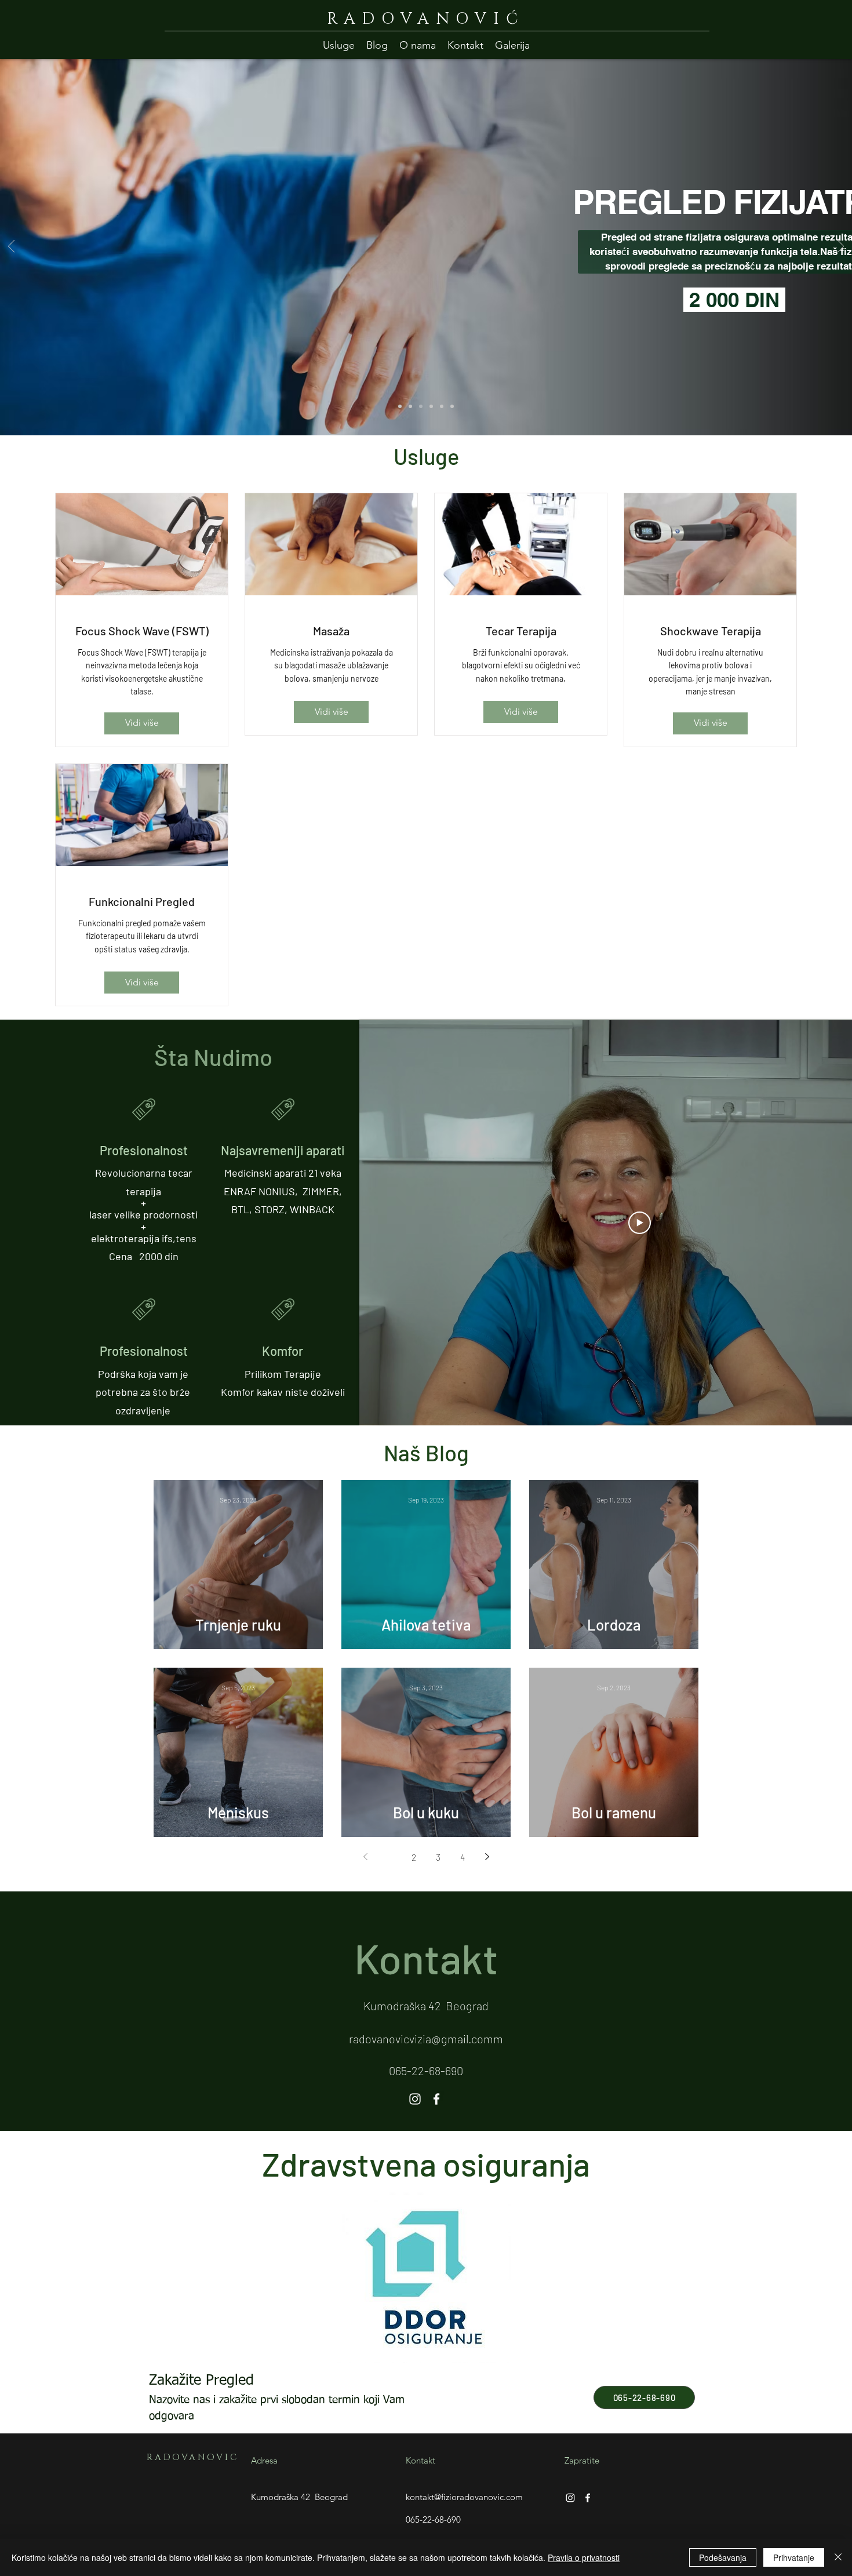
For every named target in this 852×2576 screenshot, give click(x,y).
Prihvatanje (794, 2557)
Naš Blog (426, 1453)
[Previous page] (365, 1857)
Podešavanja (723, 2557)
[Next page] (487, 1857)
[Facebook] (436, 2099)
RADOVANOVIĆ (426, 19)
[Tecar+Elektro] (400, 406)
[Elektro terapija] (442, 406)
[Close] (838, 2557)
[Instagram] (415, 2099)
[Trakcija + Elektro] (431, 406)
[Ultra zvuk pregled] (452, 406)
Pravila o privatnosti (584, 2557)
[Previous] (11, 247)
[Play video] (640, 1223)
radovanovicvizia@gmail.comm (426, 2039)
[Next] (841, 247)
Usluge (426, 456)
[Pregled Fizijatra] (421, 406)
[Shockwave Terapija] (410, 406)
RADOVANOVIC (192, 2457)
